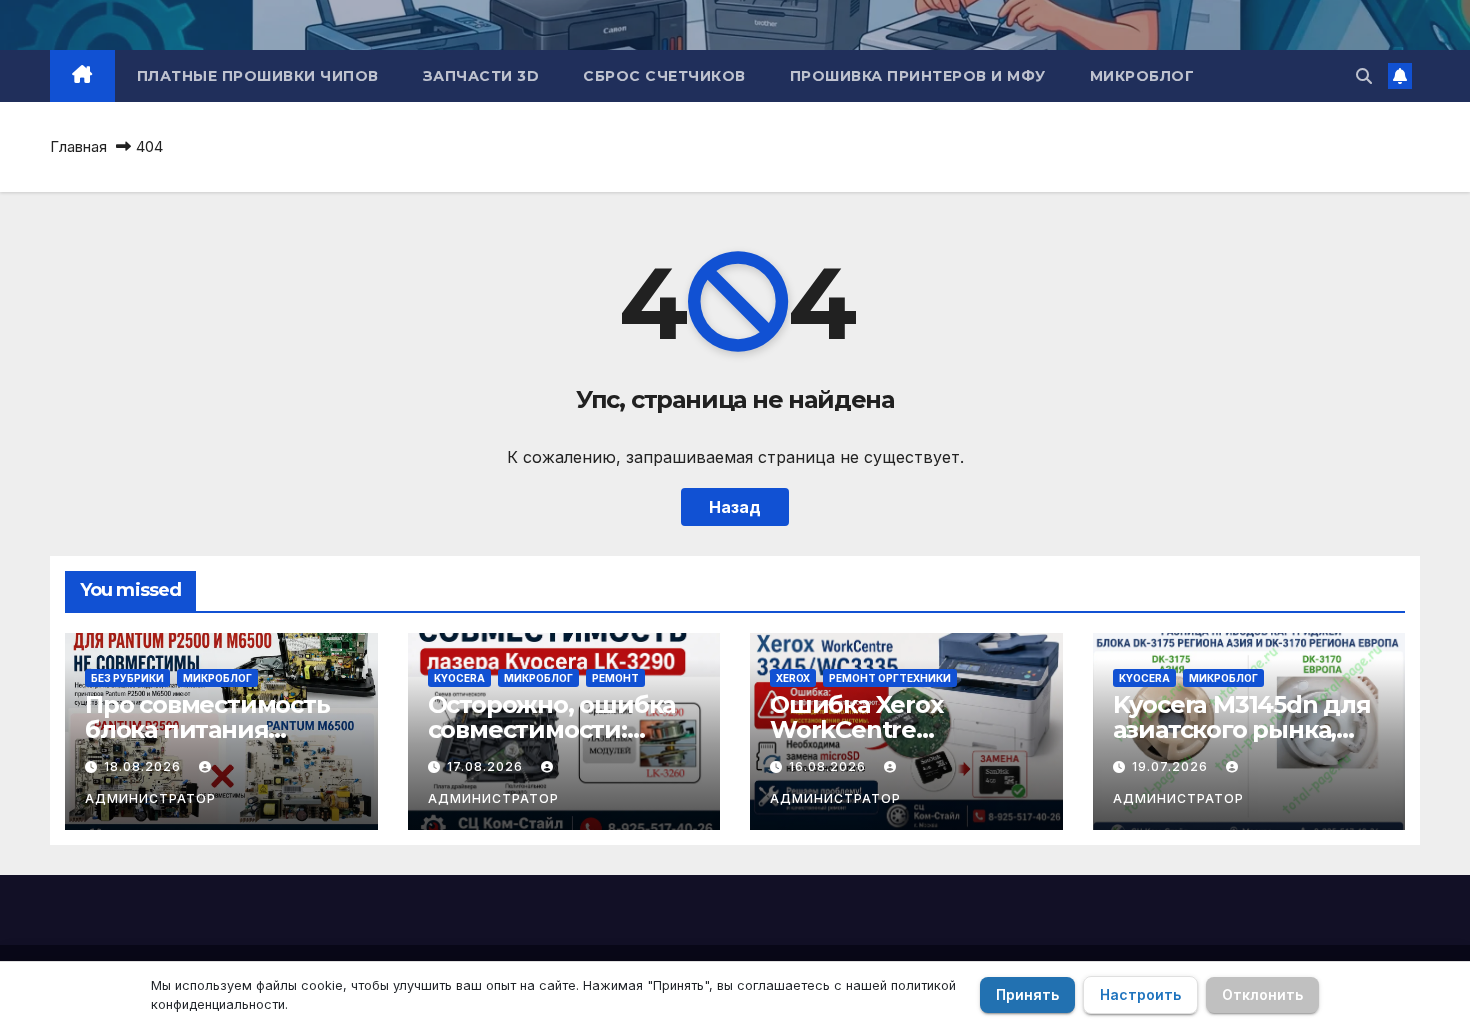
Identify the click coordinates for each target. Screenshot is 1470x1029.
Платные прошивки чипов (258, 76)
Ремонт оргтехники (890, 678)
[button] (1364, 76)
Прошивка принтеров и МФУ (918, 76)
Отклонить (1262, 994)
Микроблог (1142, 76)
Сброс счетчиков (664, 76)
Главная (78, 146)
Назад (735, 507)
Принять (1027, 994)
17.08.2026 (487, 766)
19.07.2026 (1172, 766)
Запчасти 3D (481, 76)
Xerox (793, 678)
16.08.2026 (829, 766)
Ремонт (615, 678)
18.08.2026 (144, 766)
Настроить (1140, 994)
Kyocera (459, 678)
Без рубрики (127, 678)
